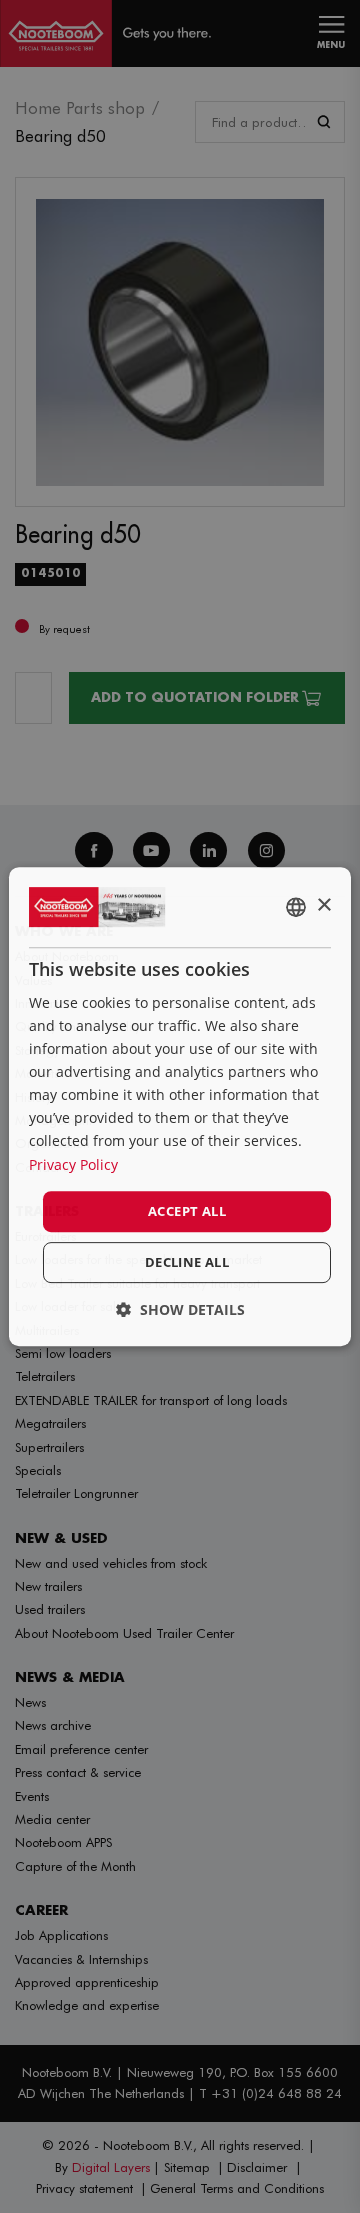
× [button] (323, 905)
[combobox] (296, 907)
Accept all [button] (187, 1211)
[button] (180, 1309)
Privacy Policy (73, 1164)
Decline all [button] (187, 1262)
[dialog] (180, 1107)
